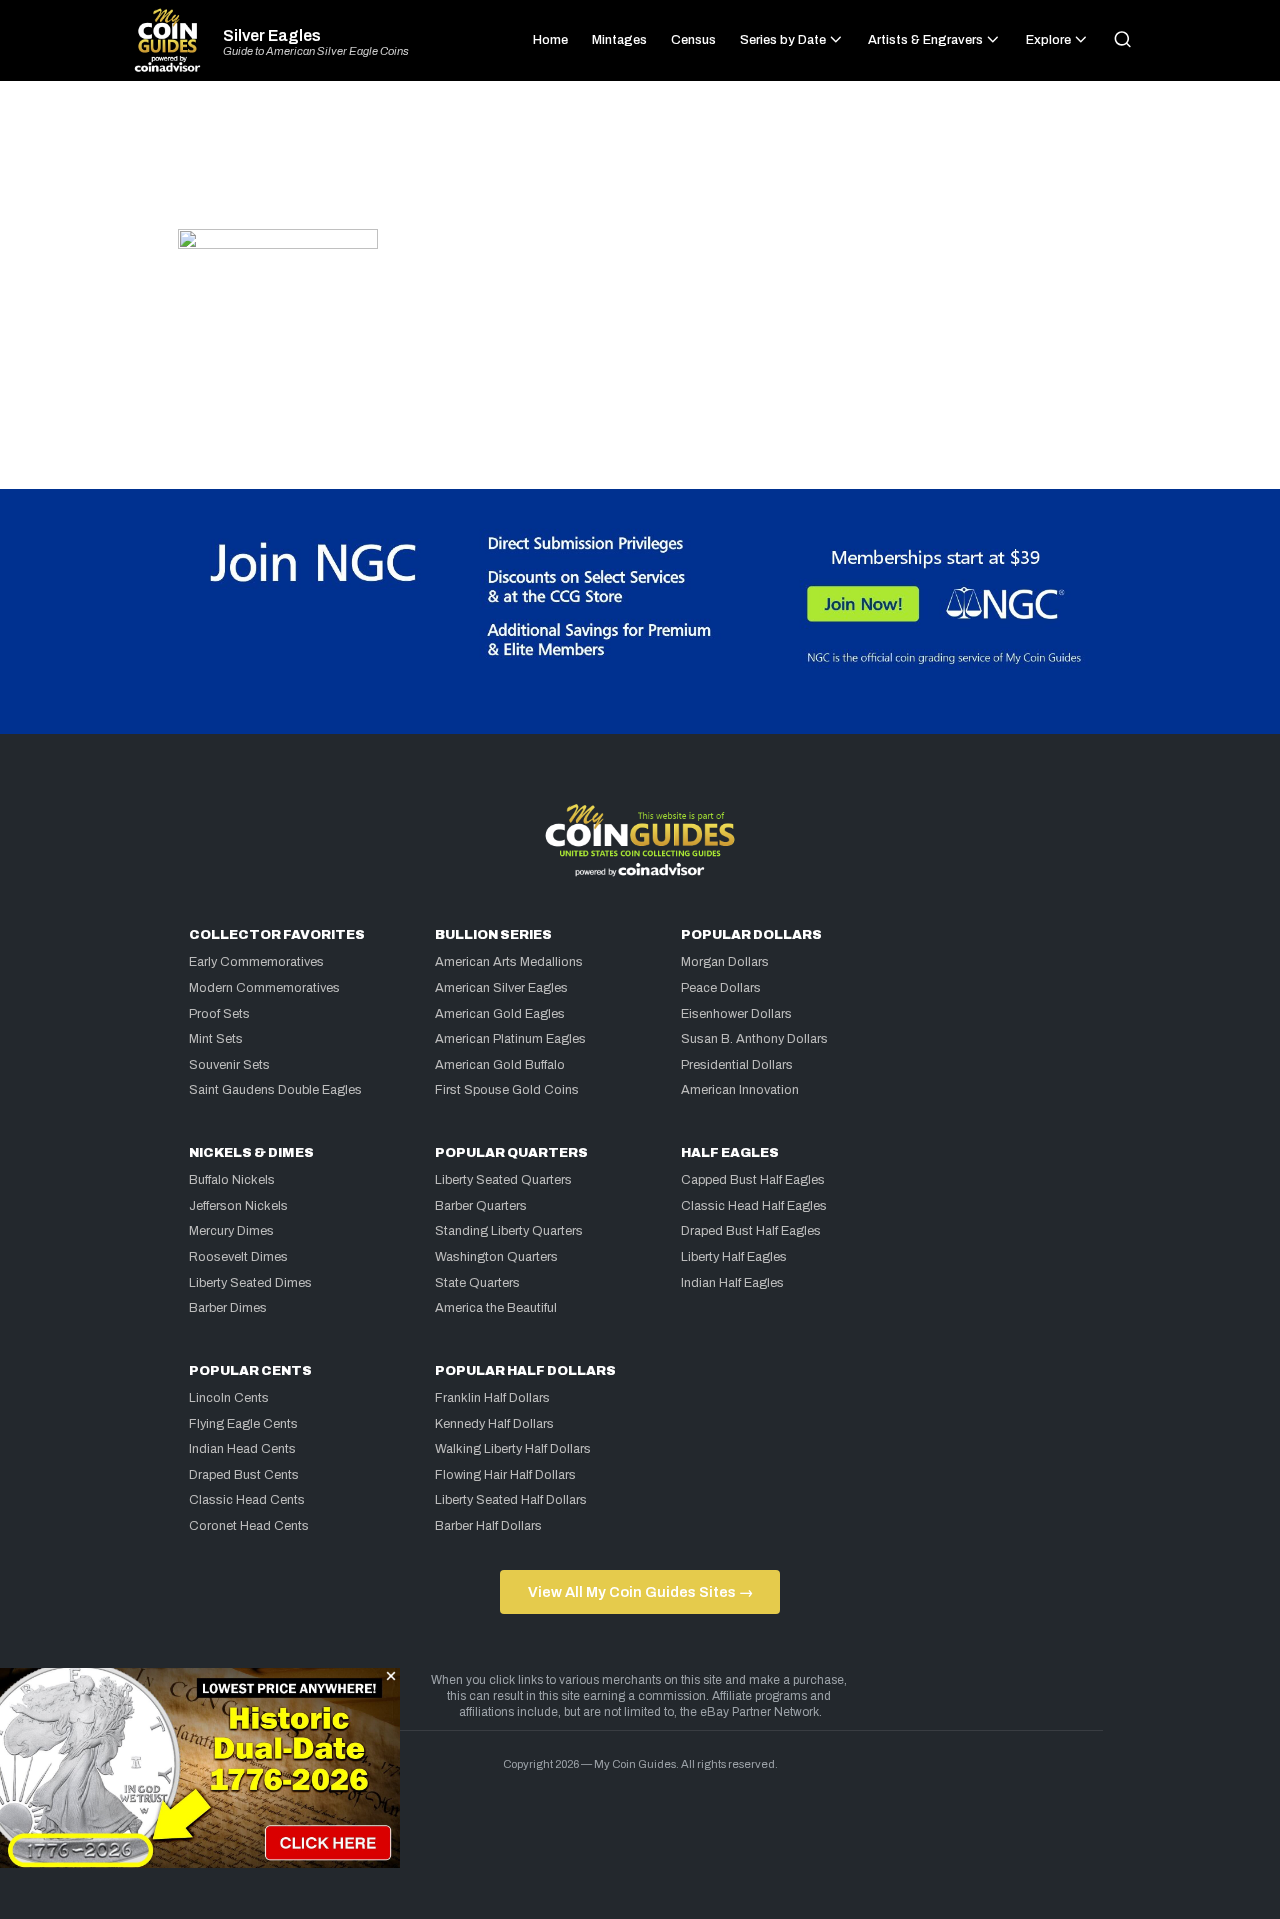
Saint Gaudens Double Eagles (275, 1090)
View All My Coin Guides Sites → (640, 1592)
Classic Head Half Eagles (754, 1206)
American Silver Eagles (501, 988)
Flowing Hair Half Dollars (505, 1475)
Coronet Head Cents (249, 1526)
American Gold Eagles (500, 1014)
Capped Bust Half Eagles (753, 1180)
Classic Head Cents (247, 1500)
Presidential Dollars (737, 1065)
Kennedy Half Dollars (494, 1424)
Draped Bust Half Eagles (751, 1231)
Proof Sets (219, 1014)
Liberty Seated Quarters (503, 1180)
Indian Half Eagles (732, 1283)
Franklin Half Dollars (492, 1398)
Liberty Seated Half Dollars (511, 1500)
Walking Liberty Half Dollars (513, 1449)
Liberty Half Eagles (734, 1257)
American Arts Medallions (509, 962)
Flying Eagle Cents (243, 1424)
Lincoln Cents (229, 1398)
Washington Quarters (496, 1257)
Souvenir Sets (229, 1065)
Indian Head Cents (242, 1449)
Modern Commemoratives (264, 988)
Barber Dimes (228, 1308)
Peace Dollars (721, 988)
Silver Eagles (272, 36)
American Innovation (740, 1090)
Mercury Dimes (231, 1231)
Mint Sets (216, 1039)
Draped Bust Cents (244, 1475)
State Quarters (477, 1283)
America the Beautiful (496, 1308)
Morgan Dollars (725, 962)
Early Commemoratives (256, 962)
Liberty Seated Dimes (250, 1283)
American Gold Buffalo (500, 1065)
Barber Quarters (481, 1206)
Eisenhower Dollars (736, 1014)
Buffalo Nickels (232, 1180)
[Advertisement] (640, 164)
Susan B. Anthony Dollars (754, 1039)
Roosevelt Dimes (238, 1257)
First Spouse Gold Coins (507, 1090)
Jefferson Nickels (238, 1206)
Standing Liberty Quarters (509, 1231)
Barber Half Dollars (488, 1526)
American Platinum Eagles (510, 1039)
